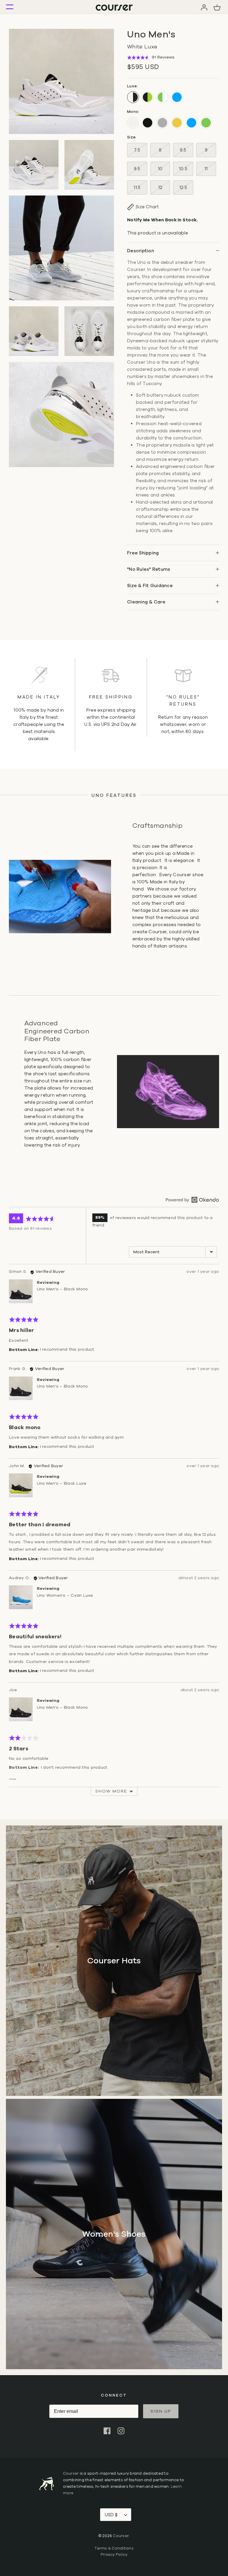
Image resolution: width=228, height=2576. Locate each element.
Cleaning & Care (146, 602)
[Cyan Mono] (191, 123)
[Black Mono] (148, 123)
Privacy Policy (114, 2555)
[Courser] (114, 7)
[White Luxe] (133, 97)
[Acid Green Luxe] (162, 97)
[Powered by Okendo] (192, 1200)
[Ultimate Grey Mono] (162, 123)
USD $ (111, 2515)
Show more (111, 1791)
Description (141, 251)
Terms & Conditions (114, 2548)
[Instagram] (121, 2431)
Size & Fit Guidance (150, 586)
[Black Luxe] (148, 97)
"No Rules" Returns (149, 569)
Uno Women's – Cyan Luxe (65, 1595)
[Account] (204, 7)
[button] (151, 57)
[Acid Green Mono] (206, 123)
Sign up (161, 2411)
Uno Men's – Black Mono (62, 1289)
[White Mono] (133, 123)
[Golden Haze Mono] (177, 123)
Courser (71, 2473)
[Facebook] (107, 2431)
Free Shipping (143, 553)
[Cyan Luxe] (177, 97)
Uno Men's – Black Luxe (62, 1483)
